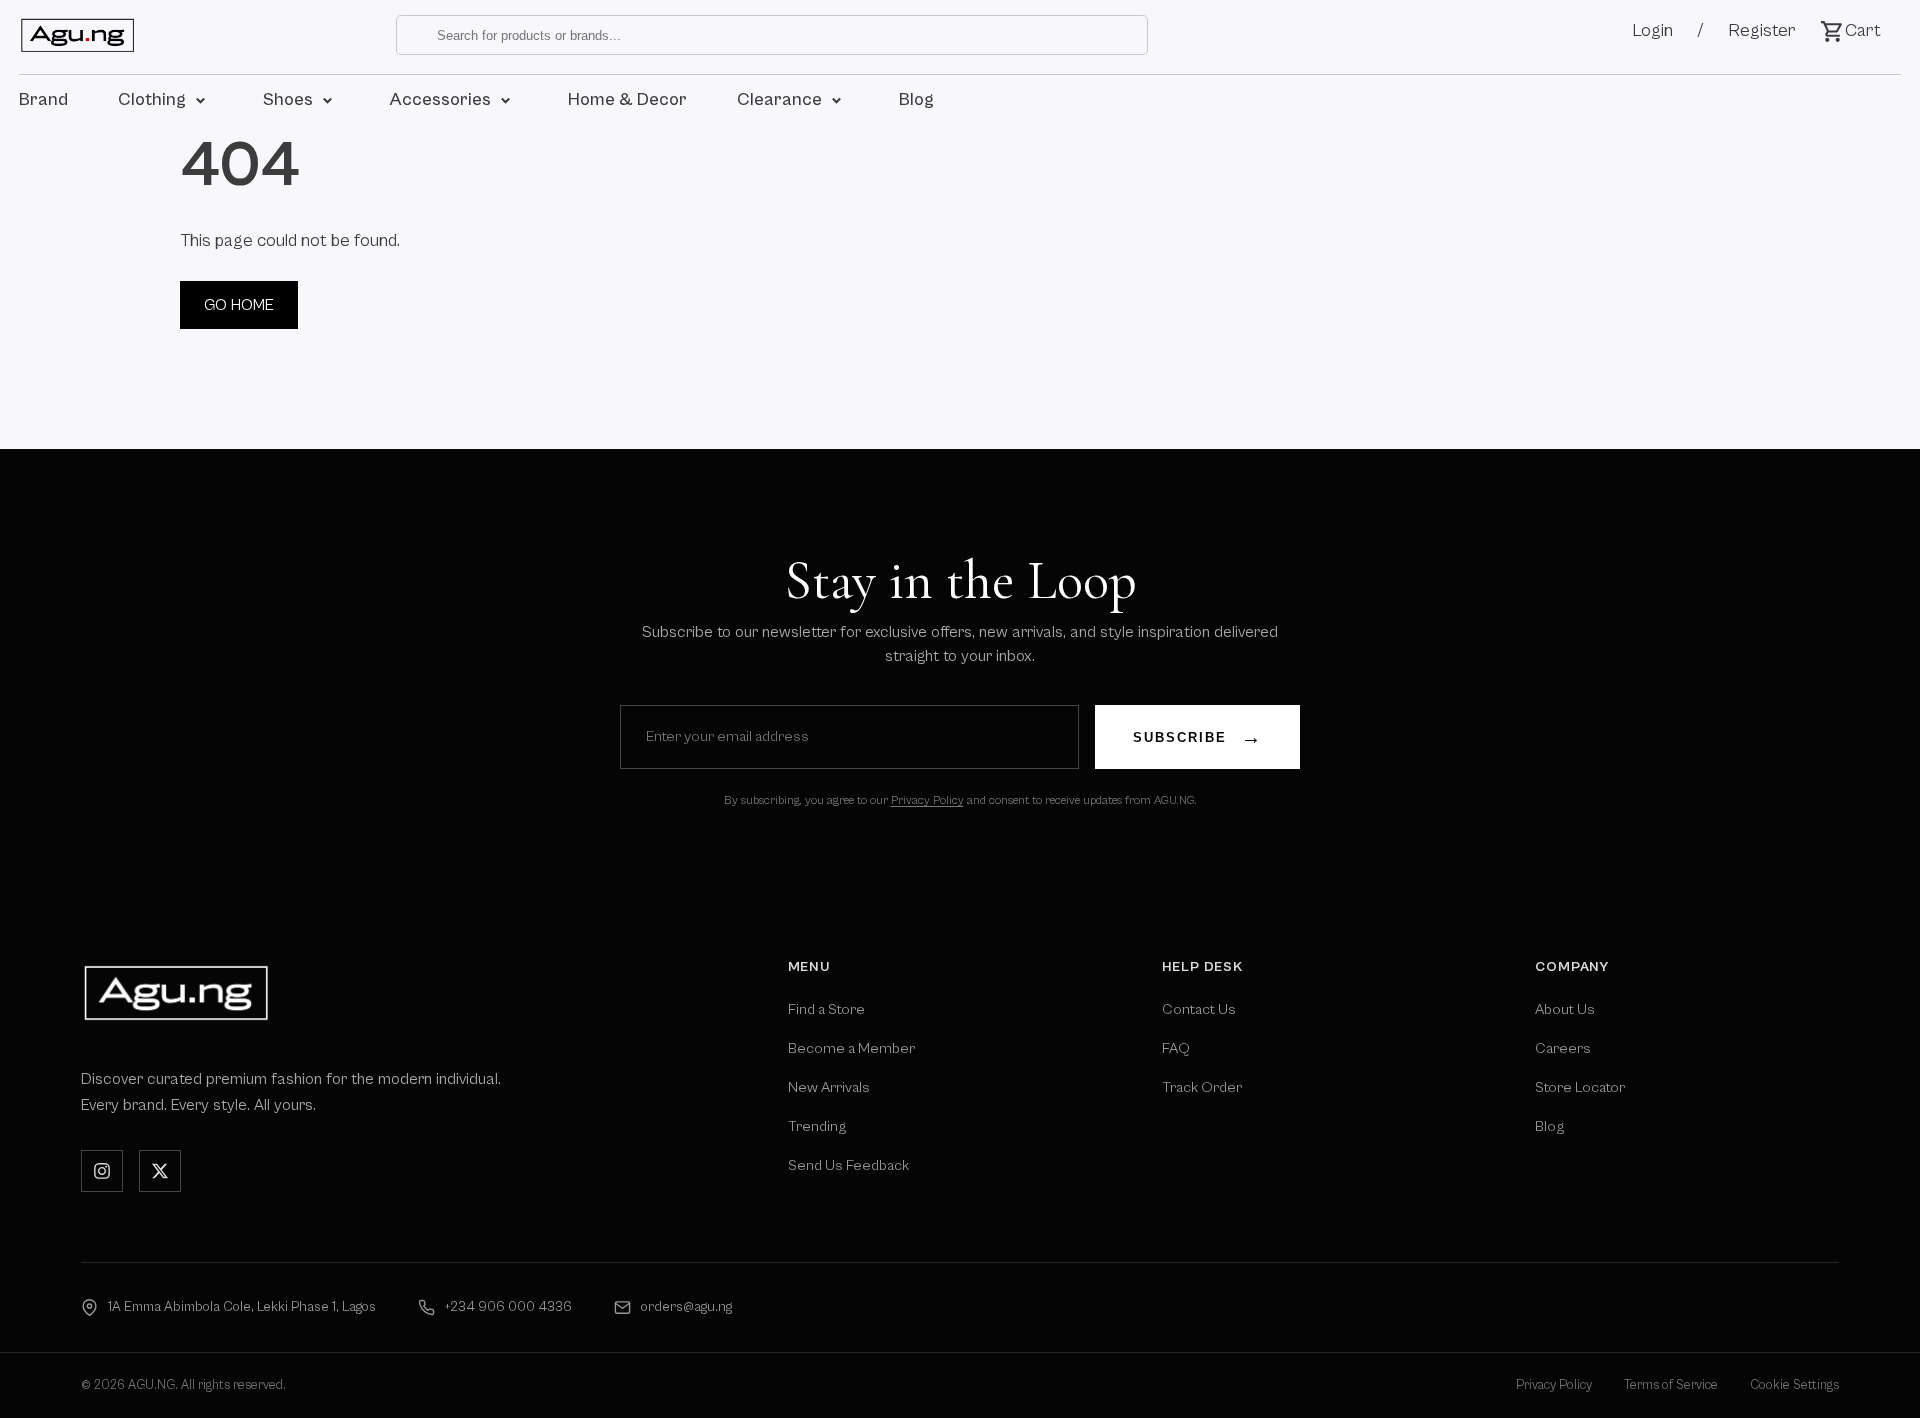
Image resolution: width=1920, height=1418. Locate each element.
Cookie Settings (1794, 1385)
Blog (1549, 1126)
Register (1762, 30)
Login (1652, 30)
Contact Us (1199, 1009)
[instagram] (102, 1171)
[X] (160, 1171)
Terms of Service (1671, 1385)
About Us (1565, 1009)
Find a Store (826, 1009)
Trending (817, 1126)
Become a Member (851, 1048)
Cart (1863, 30)
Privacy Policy (927, 800)
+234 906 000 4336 (508, 1307)
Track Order (1202, 1087)
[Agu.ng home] (176, 992)
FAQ (1176, 1048)
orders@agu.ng (686, 1307)
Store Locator (1580, 1087)
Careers (1563, 1048)
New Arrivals (829, 1087)
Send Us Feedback (848, 1165)
